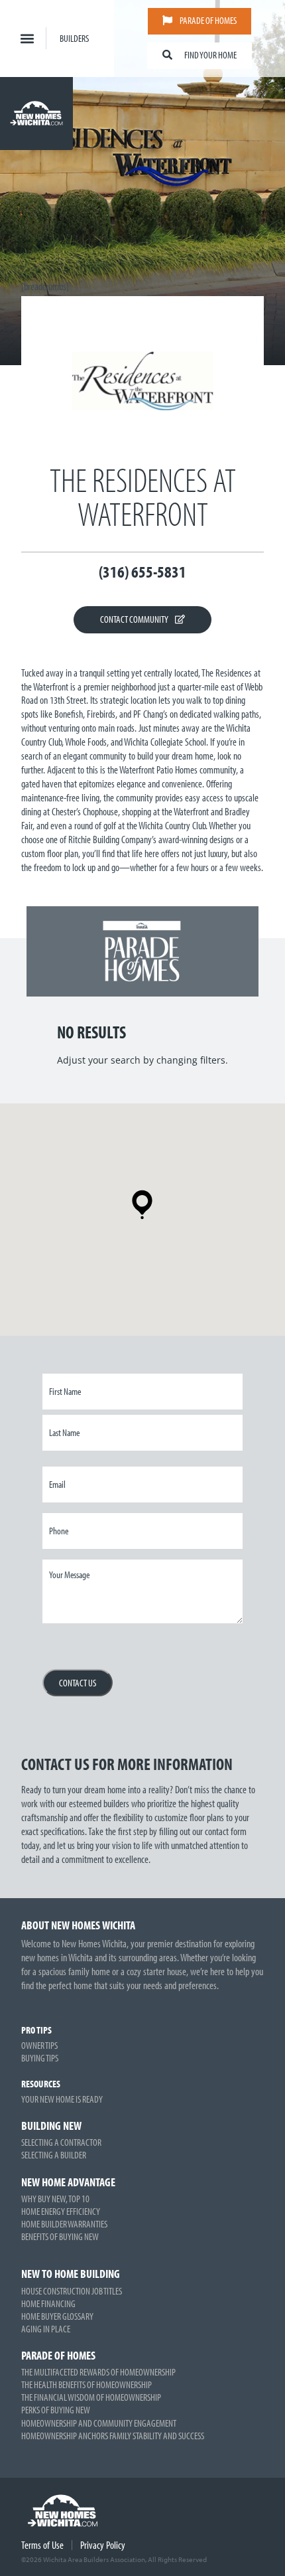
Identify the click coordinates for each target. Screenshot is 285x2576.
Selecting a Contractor (61, 2142)
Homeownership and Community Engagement (99, 2423)
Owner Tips (39, 2045)
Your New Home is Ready (62, 2099)
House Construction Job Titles (72, 2291)
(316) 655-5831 (142, 571)
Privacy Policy (103, 2545)
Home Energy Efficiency (61, 2211)
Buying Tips (40, 2058)
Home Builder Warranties (64, 2224)
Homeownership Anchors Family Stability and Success (113, 2436)
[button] (27, 38)
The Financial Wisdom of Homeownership (91, 2397)
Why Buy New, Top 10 (55, 2199)
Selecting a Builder (54, 2155)
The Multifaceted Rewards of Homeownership (98, 2372)
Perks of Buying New (56, 2410)
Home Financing (48, 2303)
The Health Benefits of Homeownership (86, 2384)
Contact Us (78, 1683)
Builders (74, 38)
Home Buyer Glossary (57, 2316)
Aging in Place (46, 2329)
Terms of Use (42, 2545)
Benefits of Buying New (60, 2236)
